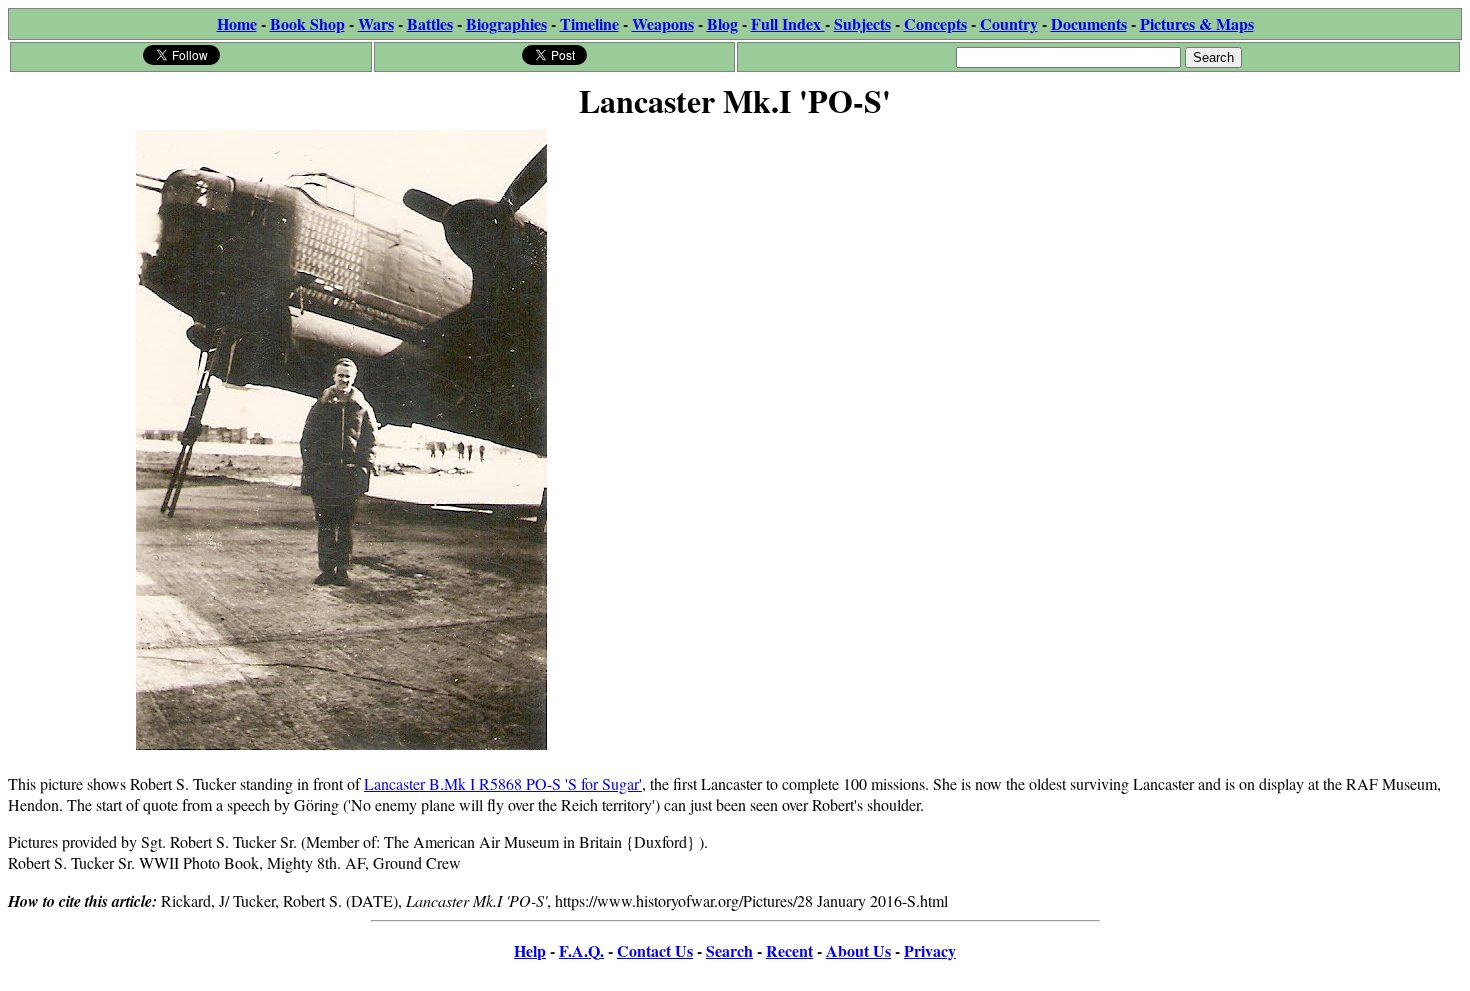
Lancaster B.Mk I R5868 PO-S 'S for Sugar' (503, 783)
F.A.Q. (581, 950)
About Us (858, 950)
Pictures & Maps (1197, 23)
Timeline (589, 23)
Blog (722, 23)
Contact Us (655, 950)
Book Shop (307, 23)
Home (237, 23)
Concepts (935, 23)
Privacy (930, 950)
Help (530, 950)
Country (1009, 23)
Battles (430, 23)
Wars (376, 23)
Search (729, 950)
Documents (1089, 23)
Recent (789, 950)
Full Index (788, 23)
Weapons (663, 23)
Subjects (862, 23)
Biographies (506, 23)
